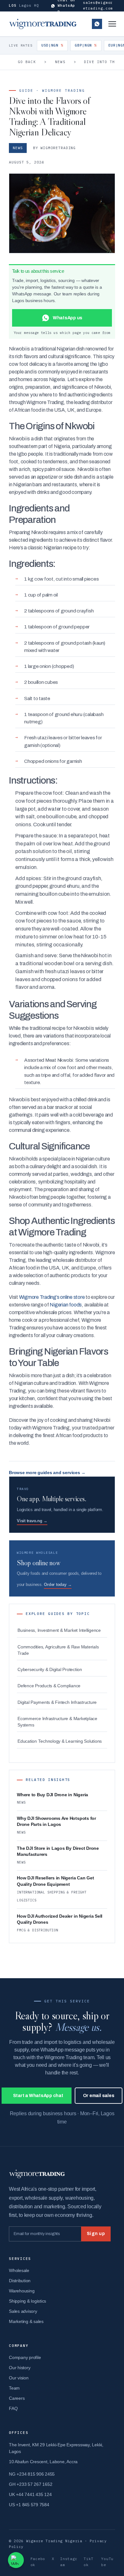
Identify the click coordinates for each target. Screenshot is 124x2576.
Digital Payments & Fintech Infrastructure (57, 1702)
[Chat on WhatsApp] (16, 2560)
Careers (17, 2398)
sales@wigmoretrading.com (98, 5)
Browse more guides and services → (47, 1473)
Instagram (69, 2562)
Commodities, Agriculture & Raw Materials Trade (58, 1650)
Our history (20, 2368)
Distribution (20, 2281)
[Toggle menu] (112, 24)
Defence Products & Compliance (49, 1686)
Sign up (96, 2234)
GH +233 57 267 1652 (31, 2484)
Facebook (38, 2562)
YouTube (107, 2562)
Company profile (25, 2357)
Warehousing (22, 2291)
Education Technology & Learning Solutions (60, 1741)
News (60, 62)
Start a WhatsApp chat (38, 2096)
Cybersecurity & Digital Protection (50, 1670)
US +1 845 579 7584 (29, 2505)
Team (14, 2388)
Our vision (19, 2378)
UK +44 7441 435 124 (30, 2494)
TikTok (89, 2562)
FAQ (13, 2408)
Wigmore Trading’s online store (52, 1297)
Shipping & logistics (28, 2301)
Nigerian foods (66, 1305)
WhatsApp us (97, 24)
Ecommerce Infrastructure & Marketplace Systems (57, 1722)
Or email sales (99, 2096)
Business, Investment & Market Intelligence (59, 1630)
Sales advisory (23, 2311)
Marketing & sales (26, 2321)
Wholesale (19, 2270)
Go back (27, 62)
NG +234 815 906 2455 (32, 2474)
